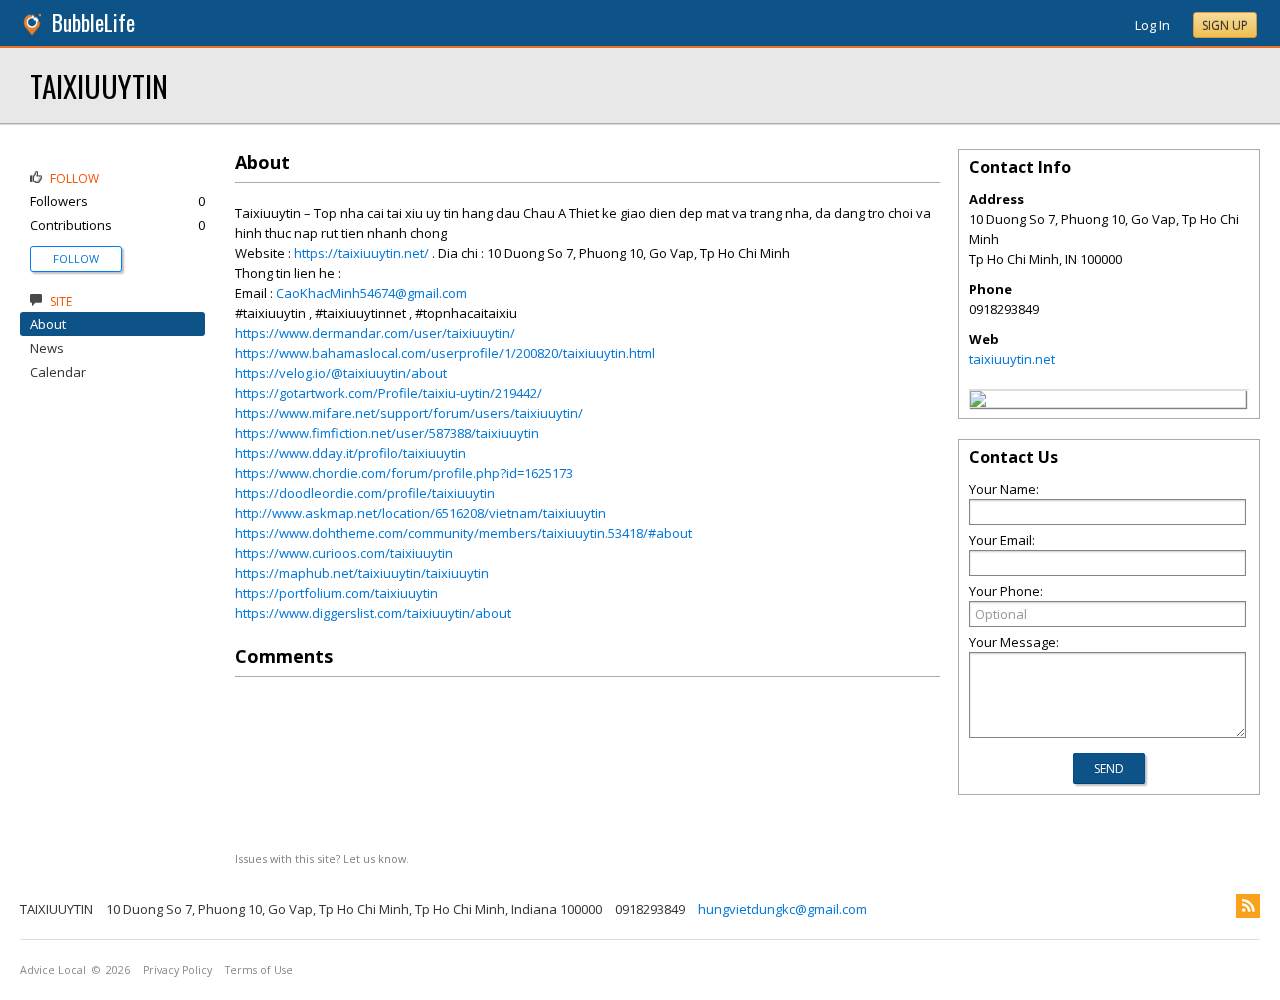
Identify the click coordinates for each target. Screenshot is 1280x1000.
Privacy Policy (177, 970)
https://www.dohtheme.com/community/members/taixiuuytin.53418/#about (463, 533)
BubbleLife (93, 22)
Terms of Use (259, 970)
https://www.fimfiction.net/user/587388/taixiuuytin (387, 433)
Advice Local (53, 970)
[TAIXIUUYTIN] (978, 402)
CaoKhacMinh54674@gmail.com (371, 293)
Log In (1152, 25)
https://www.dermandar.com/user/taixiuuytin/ (375, 333)
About (48, 324)
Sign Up (1225, 25)
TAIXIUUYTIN (99, 85)
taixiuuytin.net (1012, 359)
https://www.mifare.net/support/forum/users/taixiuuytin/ (409, 413)
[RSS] (1248, 906)
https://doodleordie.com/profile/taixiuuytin (365, 493)
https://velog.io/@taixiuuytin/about (341, 373)
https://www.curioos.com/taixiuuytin (344, 553)
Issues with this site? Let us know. (322, 858)
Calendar (58, 372)
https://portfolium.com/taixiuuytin (336, 593)
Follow (76, 258)
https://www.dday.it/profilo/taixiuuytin (350, 453)
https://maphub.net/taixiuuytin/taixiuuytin (362, 573)
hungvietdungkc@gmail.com (782, 909)
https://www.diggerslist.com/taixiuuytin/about (373, 613)
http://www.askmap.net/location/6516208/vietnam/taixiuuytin (420, 513)
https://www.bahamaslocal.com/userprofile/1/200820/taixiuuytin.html (445, 353)
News (47, 348)
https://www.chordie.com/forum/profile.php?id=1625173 (404, 473)
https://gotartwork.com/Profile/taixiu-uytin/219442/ (388, 393)
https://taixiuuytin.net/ (361, 253)
